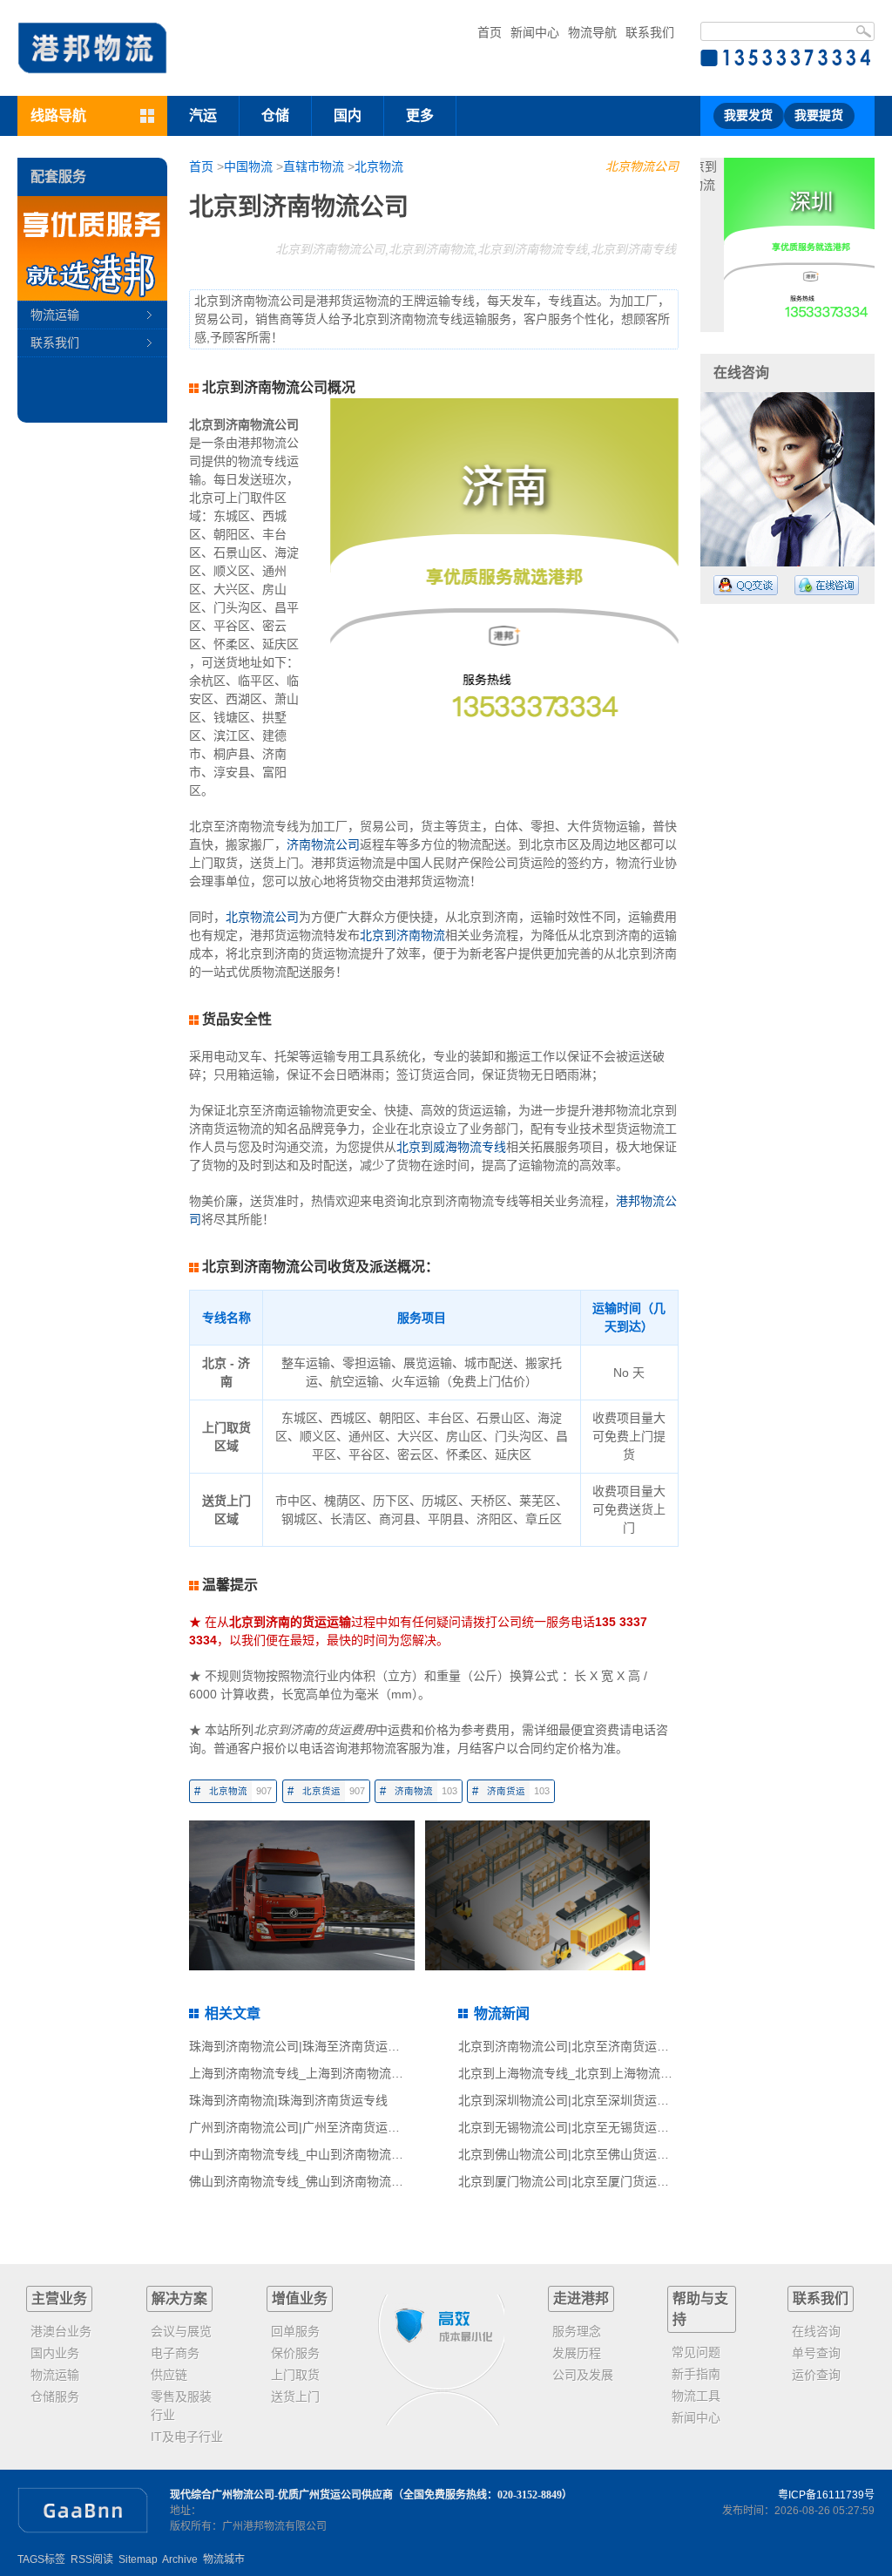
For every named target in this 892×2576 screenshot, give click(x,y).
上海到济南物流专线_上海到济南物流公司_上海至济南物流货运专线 (373, 2073)
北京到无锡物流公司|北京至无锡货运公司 (570, 2127)
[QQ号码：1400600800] (746, 585)
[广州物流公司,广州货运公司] (92, 48)
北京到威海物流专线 (451, 1147)
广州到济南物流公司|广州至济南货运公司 (301, 2127)
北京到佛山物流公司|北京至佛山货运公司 (570, 2154)
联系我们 (650, 32)
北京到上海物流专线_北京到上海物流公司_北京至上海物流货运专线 (642, 2073)
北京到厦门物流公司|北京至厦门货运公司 (570, 2181)
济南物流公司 (323, 844)
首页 (490, 32)
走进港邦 (581, 2298)
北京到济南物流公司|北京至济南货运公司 (570, 2046)
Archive (180, 2559)
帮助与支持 (700, 2309)
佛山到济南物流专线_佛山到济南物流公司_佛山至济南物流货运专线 (373, 2181)
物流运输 (55, 315)
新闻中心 (535, 32)
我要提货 (819, 115)
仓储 (275, 115)
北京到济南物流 (402, 935)
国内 (348, 115)
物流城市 (224, 2559)
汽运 (203, 115)
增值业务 (300, 2298)
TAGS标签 (41, 2559)
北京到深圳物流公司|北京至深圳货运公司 (570, 2100)
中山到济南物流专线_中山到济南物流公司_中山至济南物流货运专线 (373, 2154)
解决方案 (179, 2298)
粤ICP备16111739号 (826, 2495)
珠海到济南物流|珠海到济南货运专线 (288, 2100)
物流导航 (592, 32)
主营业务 (59, 2298)
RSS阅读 (92, 2559)
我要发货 (748, 115)
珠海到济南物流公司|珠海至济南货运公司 (301, 2046)
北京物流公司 (642, 166)
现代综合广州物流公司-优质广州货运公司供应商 (281, 2495)
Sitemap (138, 2559)
